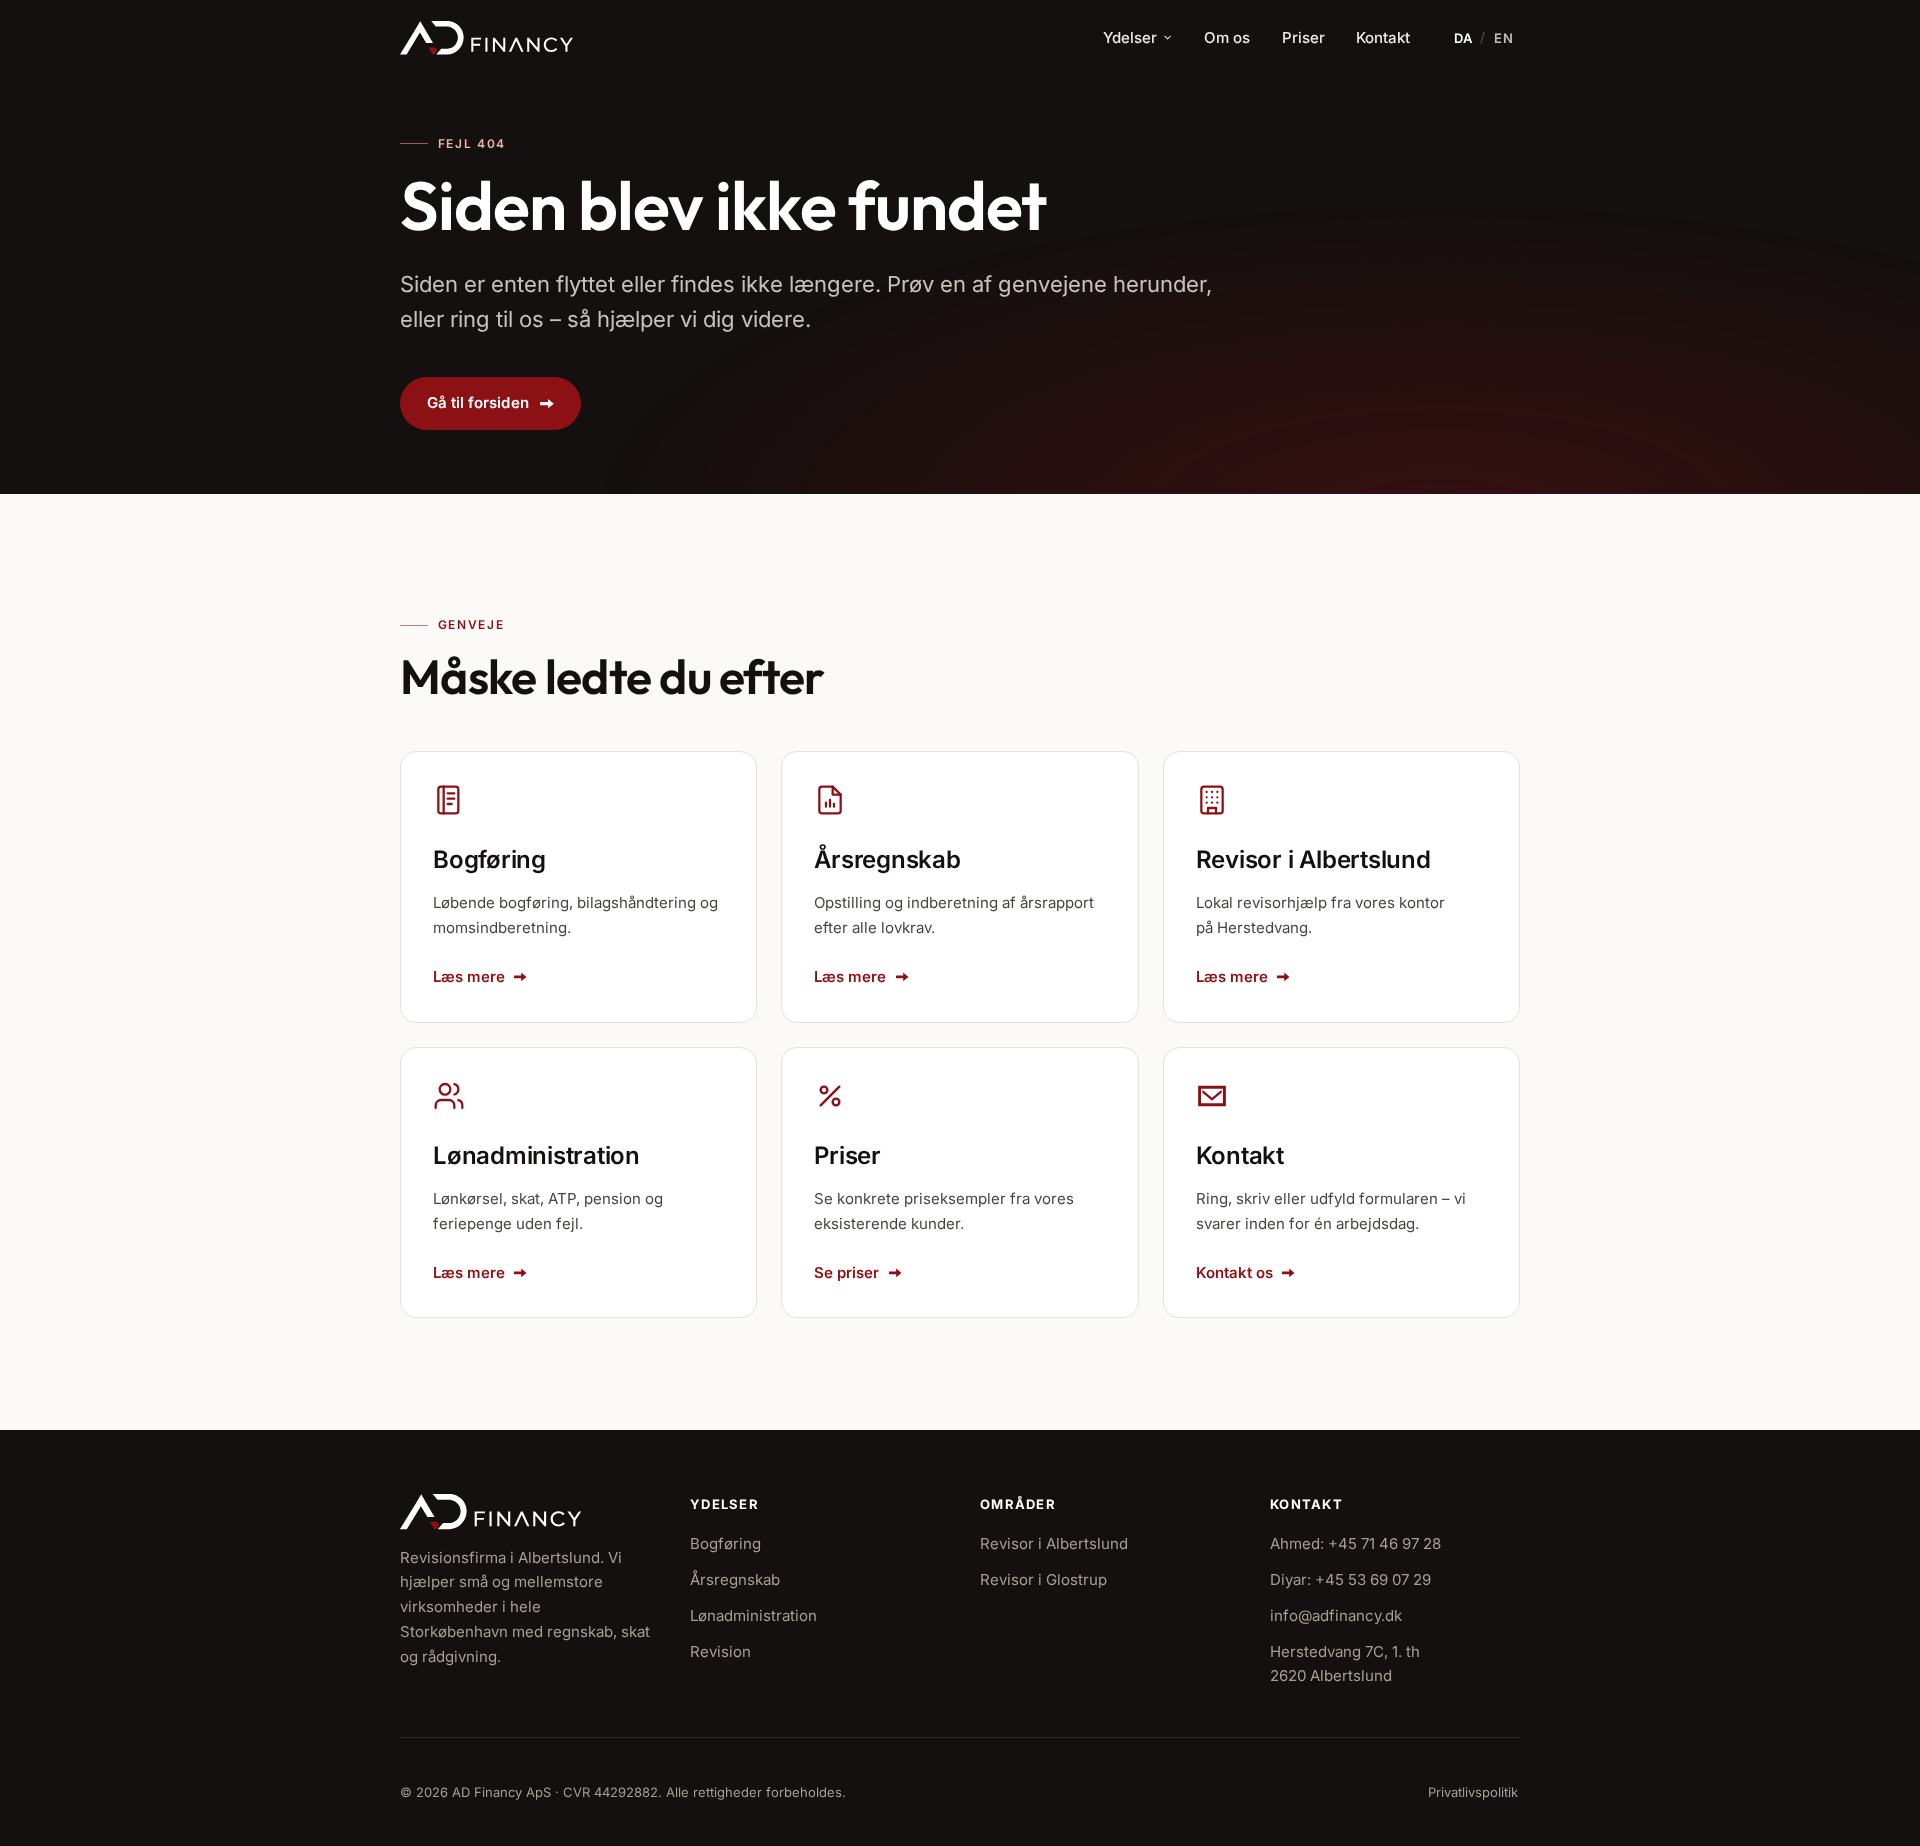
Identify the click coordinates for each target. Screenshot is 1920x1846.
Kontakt (1383, 37)
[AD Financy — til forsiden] (486, 38)
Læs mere (469, 976)
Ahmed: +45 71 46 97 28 (1355, 1543)
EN (1504, 38)
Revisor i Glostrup (1043, 1579)
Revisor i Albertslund (1054, 1543)
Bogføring (725, 1543)
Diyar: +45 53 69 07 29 (1350, 1579)
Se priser (846, 1272)
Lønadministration (753, 1615)
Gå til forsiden (478, 402)
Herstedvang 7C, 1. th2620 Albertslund (1345, 1664)
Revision (720, 1651)
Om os (1227, 37)
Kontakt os (1234, 1272)
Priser (1303, 37)
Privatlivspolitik (1473, 1792)
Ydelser (1130, 37)
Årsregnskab (735, 1579)
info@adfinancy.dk (1336, 1615)
